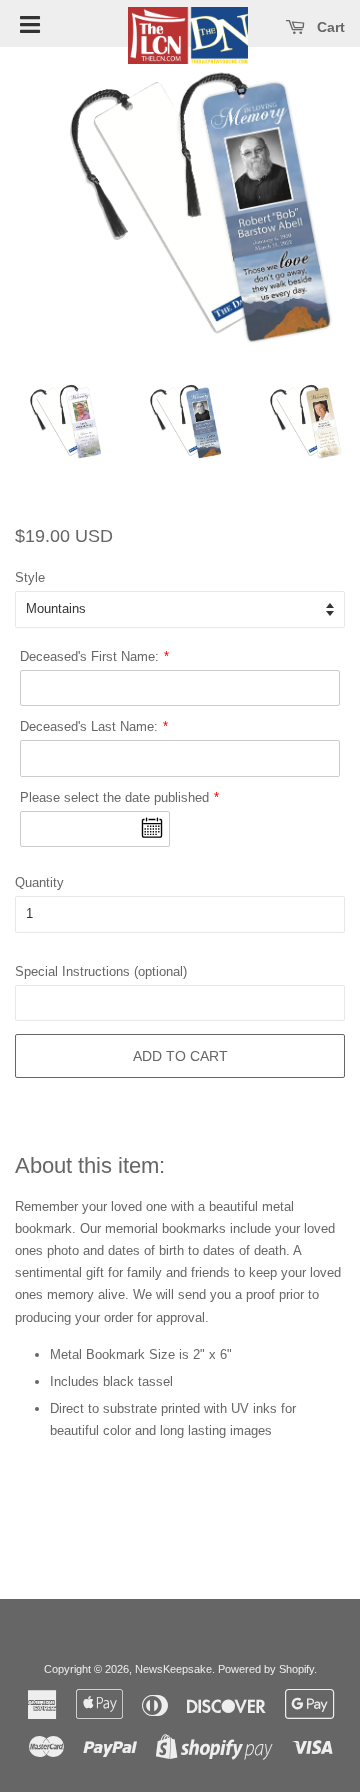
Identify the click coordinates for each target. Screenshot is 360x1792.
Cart (329, 27)
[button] (30, 23)
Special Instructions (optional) (101, 971)
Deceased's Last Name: (89, 726)
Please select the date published (114, 797)
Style (30, 577)
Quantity (39, 882)
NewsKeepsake (173, 1669)
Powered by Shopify (266, 1669)
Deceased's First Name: (89, 656)
